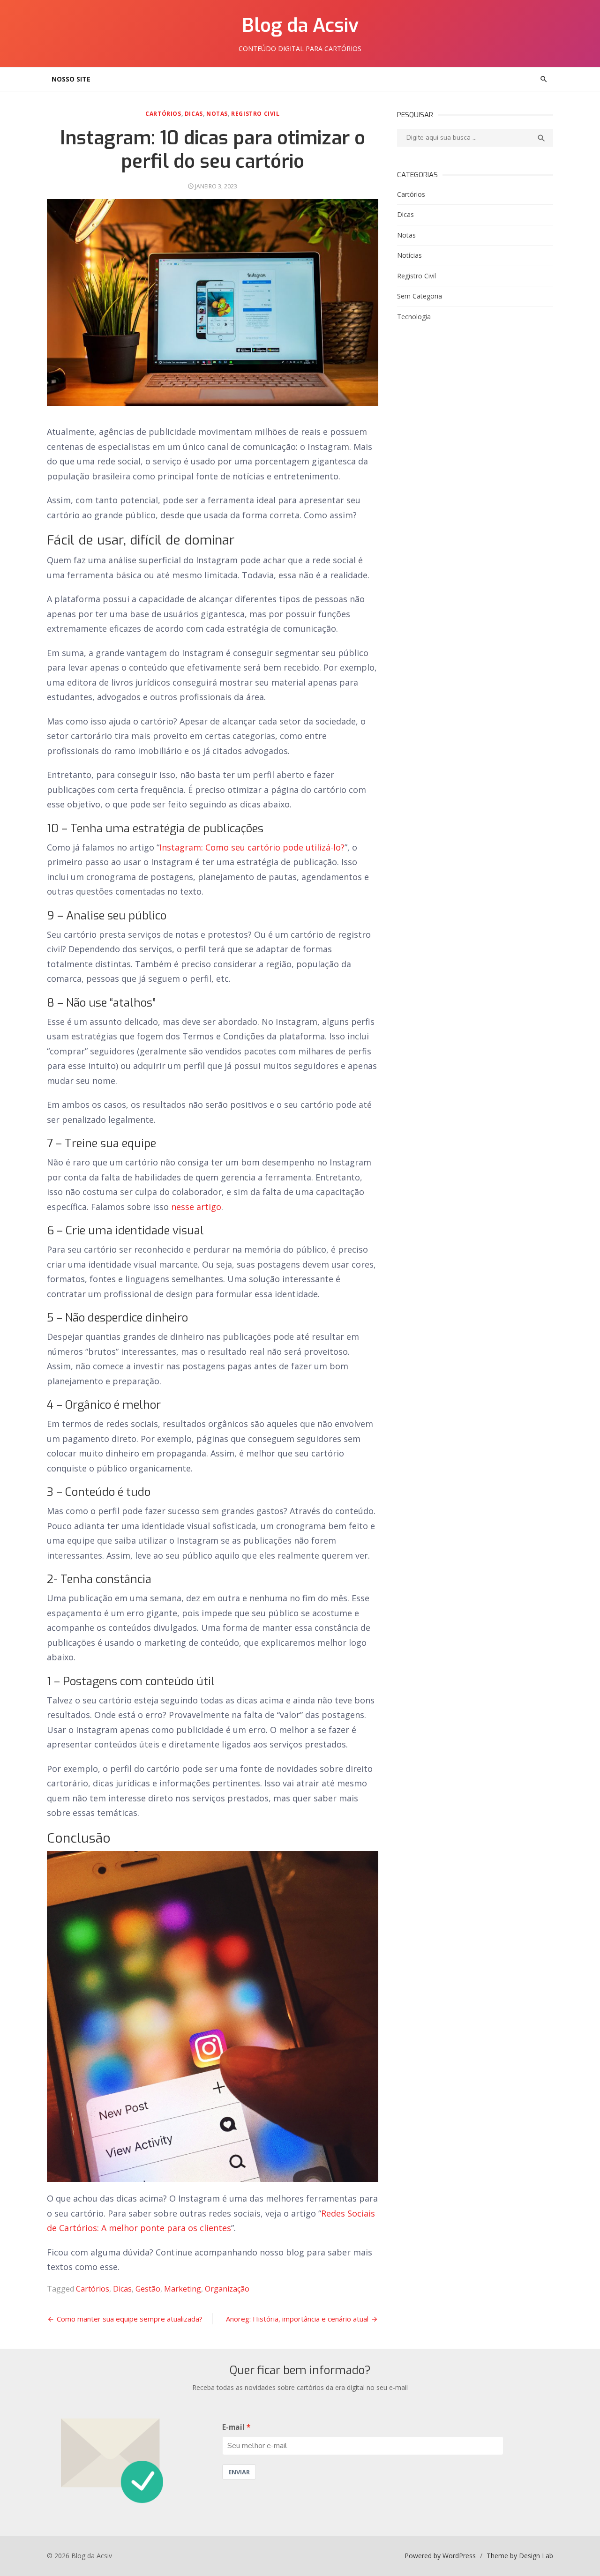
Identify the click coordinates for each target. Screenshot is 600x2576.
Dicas (194, 114)
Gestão (148, 2289)
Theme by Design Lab (520, 2556)
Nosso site (71, 79)
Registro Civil (255, 114)
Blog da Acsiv (300, 26)
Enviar (239, 2472)
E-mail (233, 2427)
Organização (227, 2289)
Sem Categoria (420, 296)
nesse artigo (196, 1207)
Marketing (183, 2289)
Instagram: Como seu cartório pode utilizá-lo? (252, 847)
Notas (217, 114)
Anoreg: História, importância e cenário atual (297, 2319)
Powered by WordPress (440, 2556)
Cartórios (163, 114)
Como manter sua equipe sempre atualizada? (130, 2319)
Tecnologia (414, 317)
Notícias (409, 255)
